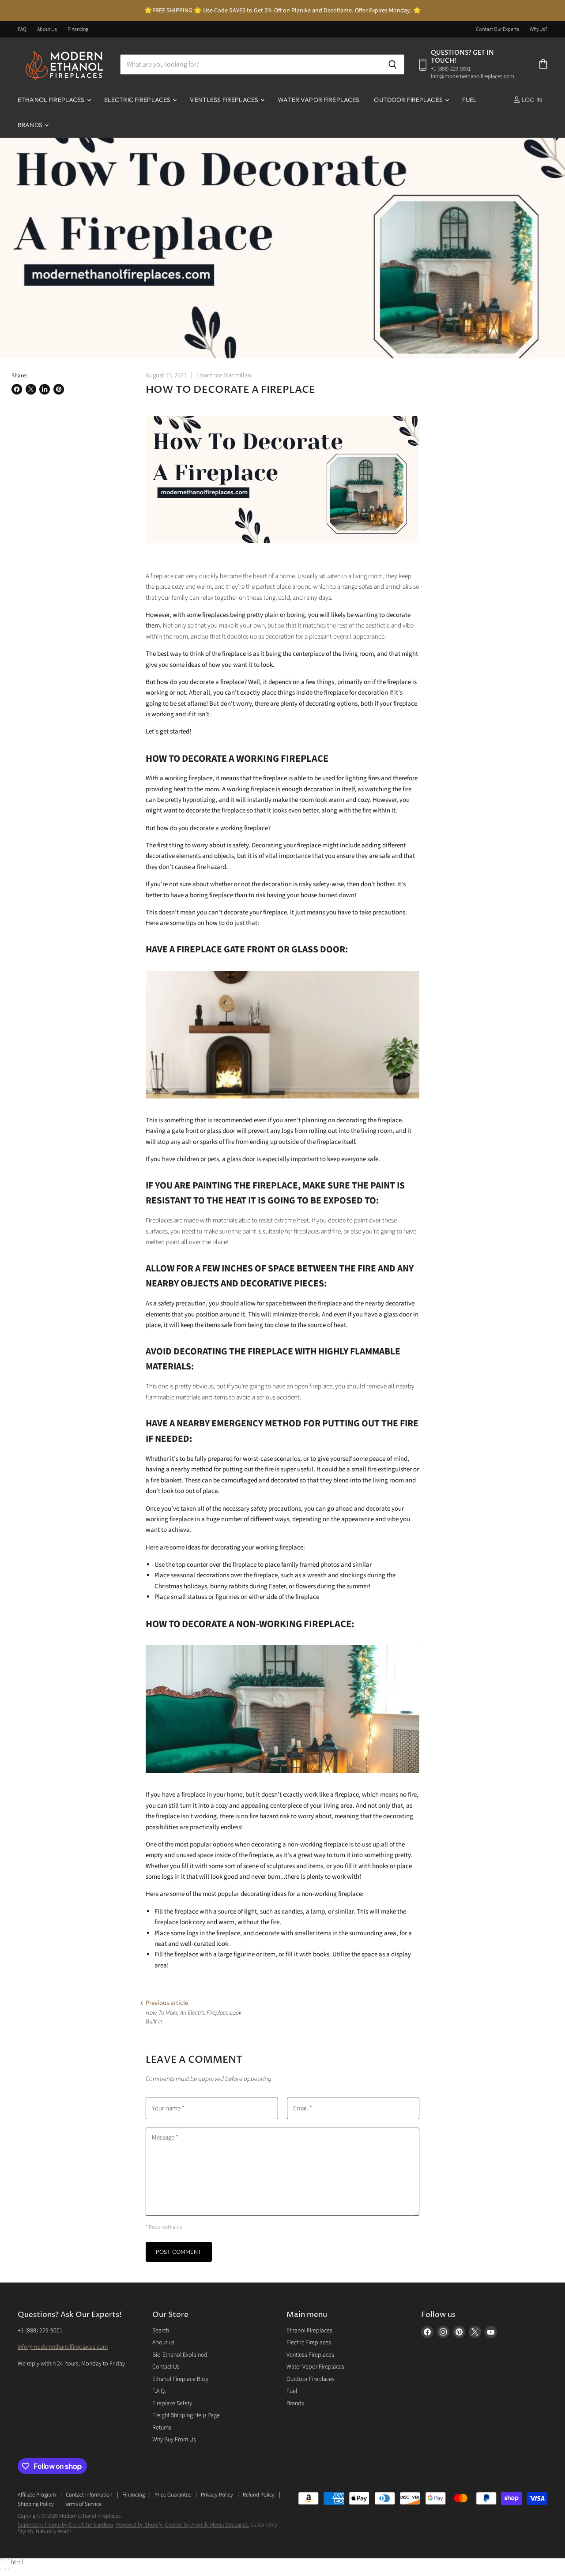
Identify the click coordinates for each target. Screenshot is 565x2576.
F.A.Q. (159, 2391)
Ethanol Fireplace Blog (180, 2379)
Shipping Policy (36, 2504)
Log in (531, 100)
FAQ (22, 30)
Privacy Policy (217, 2495)
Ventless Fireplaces (225, 100)
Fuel (470, 100)
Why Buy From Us (174, 2440)
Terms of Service (83, 2504)
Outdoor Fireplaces (409, 100)
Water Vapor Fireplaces (318, 100)
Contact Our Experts (497, 30)
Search (161, 2331)
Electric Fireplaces (138, 100)
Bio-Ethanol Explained (180, 2355)
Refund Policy (259, 2495)
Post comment (179, 2252)
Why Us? (539, 30)
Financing (78, 30)
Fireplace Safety (172, 2403)
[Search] (393, 64)
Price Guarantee (173, 2495)
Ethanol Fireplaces (52, 100)
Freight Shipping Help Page (186, 2415)
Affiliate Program (37, 2495)
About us (163, 2343)
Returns (162, 2428)
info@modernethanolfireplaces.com (63, 2347)
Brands (31, 125)
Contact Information (89, 2495)
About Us (47, 30)
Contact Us (166, 2367)
